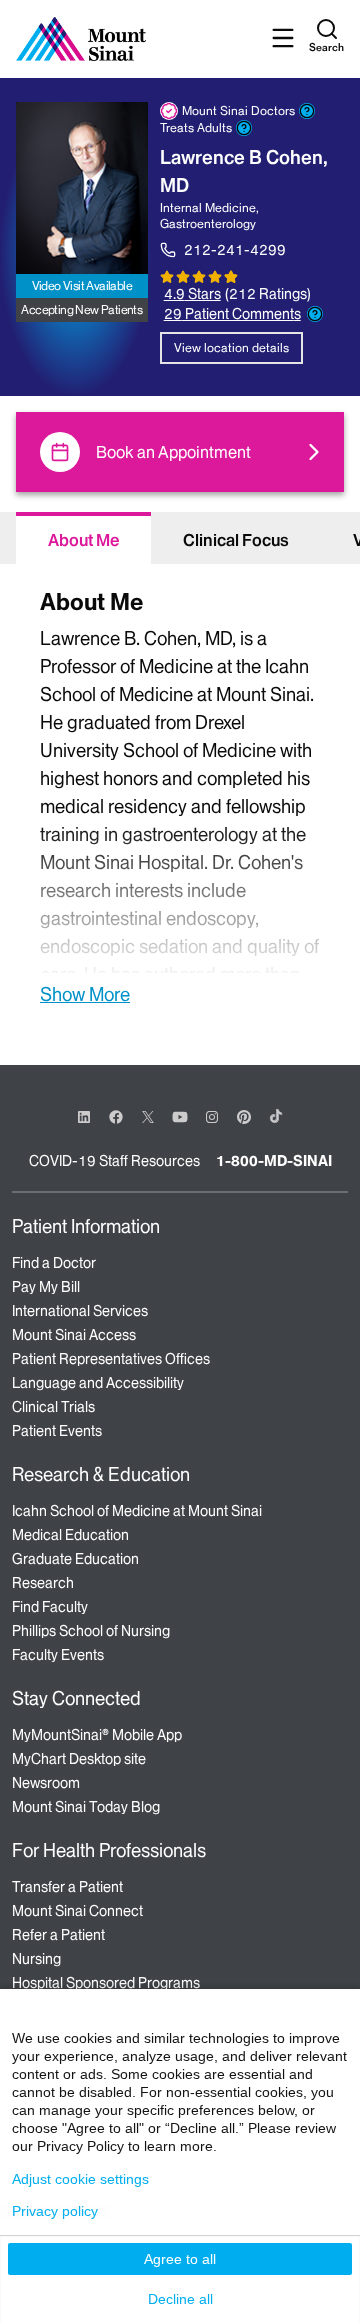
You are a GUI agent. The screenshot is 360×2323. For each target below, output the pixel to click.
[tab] (83, 538)
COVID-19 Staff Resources (114, 1161)
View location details (231, 347)
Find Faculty (50, 1607)
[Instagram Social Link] (212, 1117)
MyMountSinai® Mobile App (97, 1735)
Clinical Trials (53, 1407)
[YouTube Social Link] (180, 1115)
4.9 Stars (192, 294)
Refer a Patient (58, 1935)
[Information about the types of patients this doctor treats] (244, 128)
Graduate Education (75, 1559)
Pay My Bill (46, 1287)
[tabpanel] (180, 794)
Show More (85, 994)
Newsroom (46, 1783)
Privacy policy (55, 2211)
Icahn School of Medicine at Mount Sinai (137, 1511)
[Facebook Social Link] (116, 1115)
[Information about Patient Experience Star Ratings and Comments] (315, 314)
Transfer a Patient (67, 1887)
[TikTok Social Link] (276, 1116)
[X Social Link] (148, 1117)
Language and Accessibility (98, 1383)
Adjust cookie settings (80, 2179)
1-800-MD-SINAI (274, 1161)
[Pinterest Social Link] (244, 1115)
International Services (80, 1311)
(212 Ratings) (268, 294)
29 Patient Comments (232, 314)
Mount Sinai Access (74, 1335)
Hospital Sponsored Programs (106, 1983)
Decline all (180, 2299)
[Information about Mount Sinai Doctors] (307, 111)
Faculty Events (58, 1655)
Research (43, 1583)
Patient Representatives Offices (111, 1359)
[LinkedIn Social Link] (84, 1117)
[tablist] (180, 538)
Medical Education (70, 1535)
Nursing (36, 1959)
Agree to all (180, 2259)
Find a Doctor (54, 1263)
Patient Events (57, 1431)
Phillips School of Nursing (91, 1631)
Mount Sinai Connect (77, 1911)
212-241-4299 (235, 250)
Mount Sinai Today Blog (86, 1807)
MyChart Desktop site (79, 1759)
